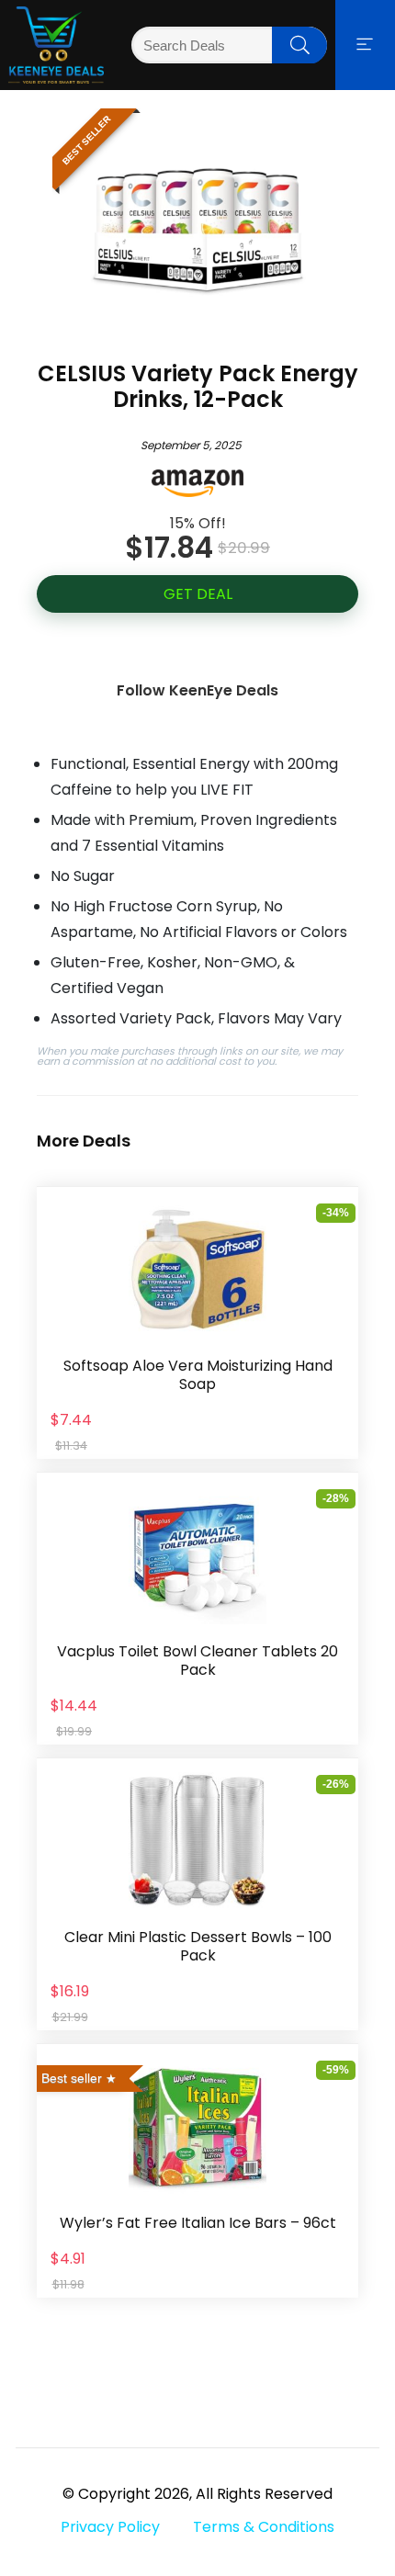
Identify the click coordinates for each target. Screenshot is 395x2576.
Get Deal (198, 594)
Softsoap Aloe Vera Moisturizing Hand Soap (198, 1375)
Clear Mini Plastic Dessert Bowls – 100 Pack (198, 1946)
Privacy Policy (110, 2527)
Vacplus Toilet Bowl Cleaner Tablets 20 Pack (197, 1661)
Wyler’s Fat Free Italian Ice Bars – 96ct (198, 2223)
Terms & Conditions (264, 2527)
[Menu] (365, 45)
